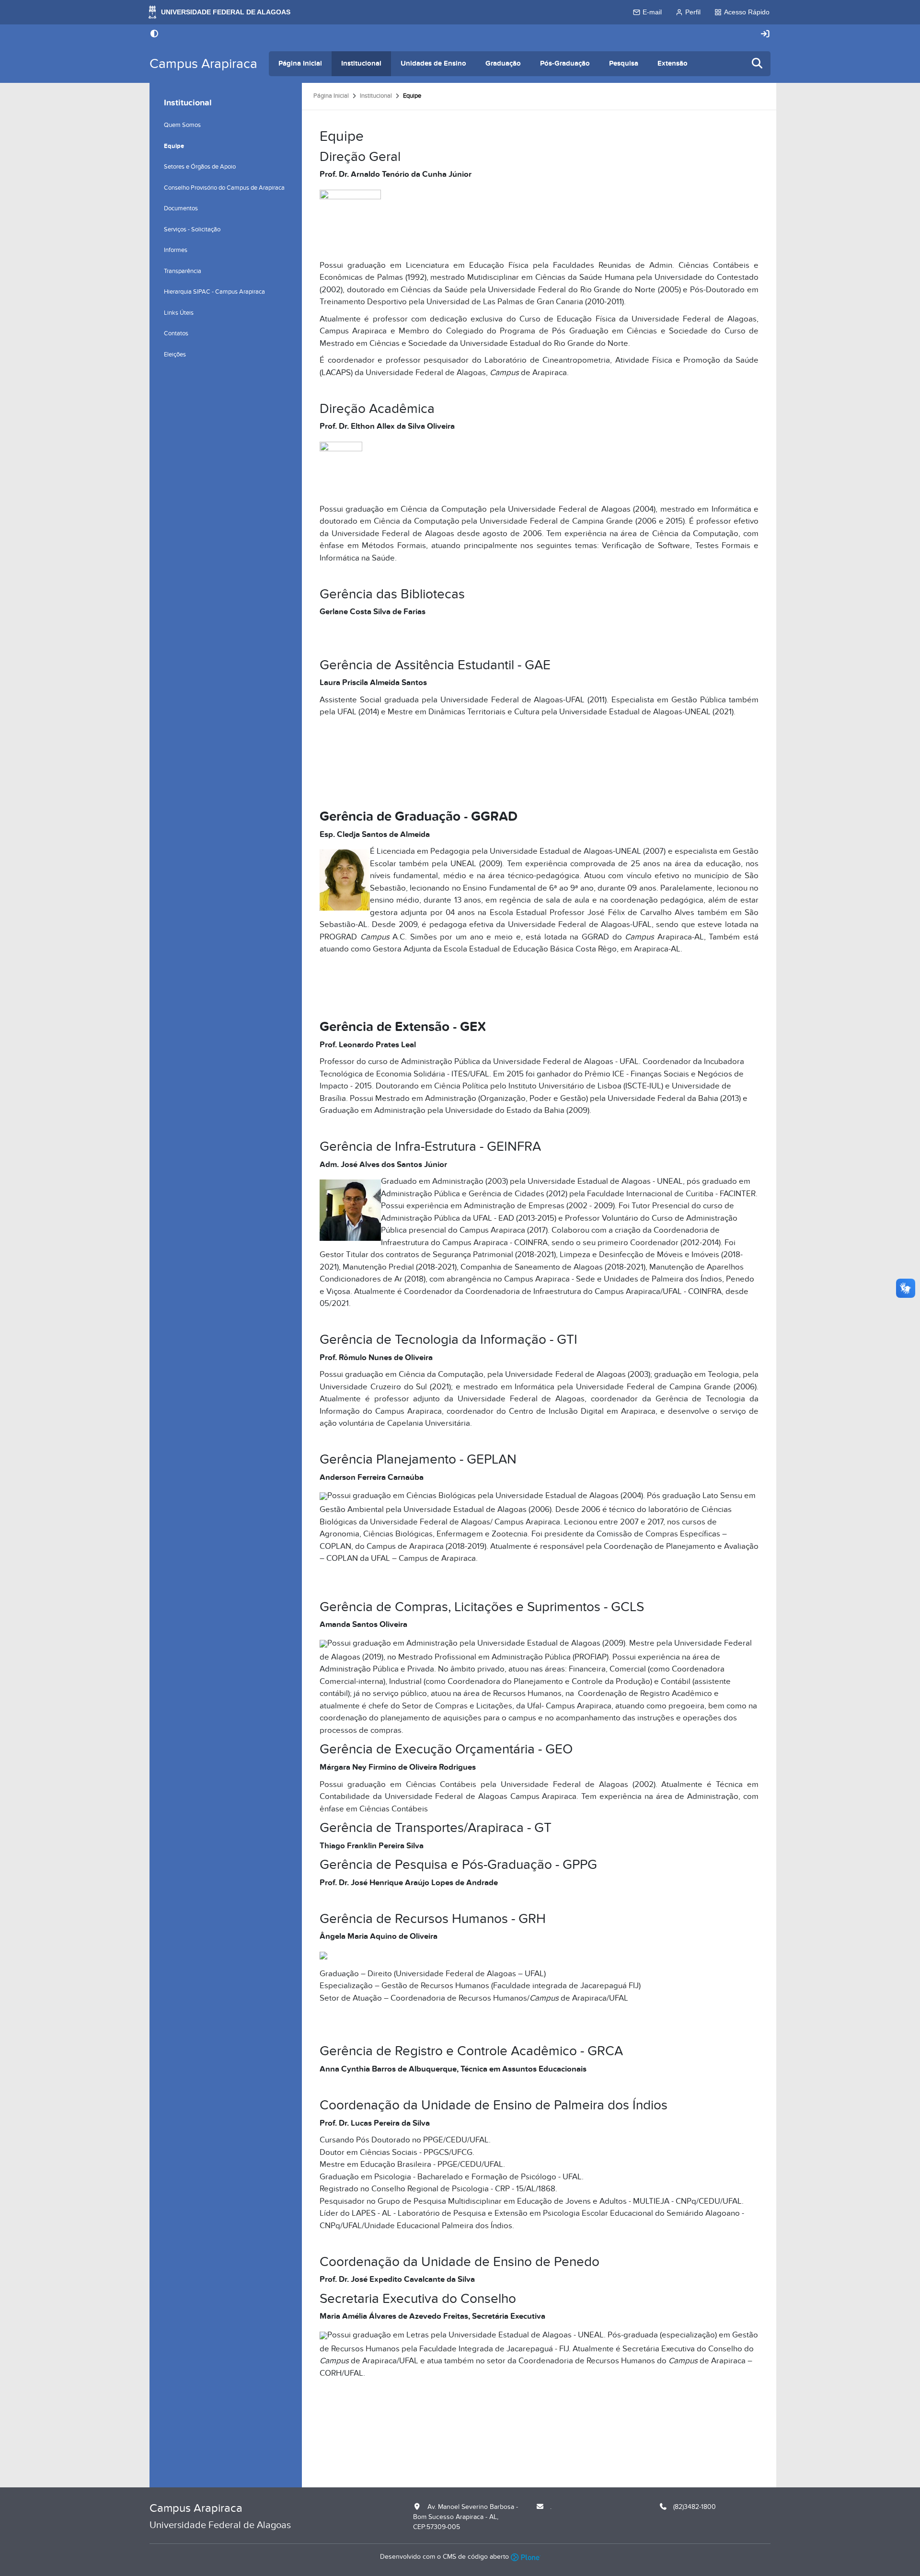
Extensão (673, 63)
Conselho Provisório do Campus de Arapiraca (224, 188)
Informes (176, 250)
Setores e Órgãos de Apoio (200, 167)
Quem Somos (182, 125)
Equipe (174, 146)
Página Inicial (300, 63)
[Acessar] (765, 34)
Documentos (181, 208)
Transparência (183, 271)
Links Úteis (179, 313)
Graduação (503, 63)
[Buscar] (758, 64)
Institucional (361, 63)
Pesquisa (624, 63)
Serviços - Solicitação (192, 229)
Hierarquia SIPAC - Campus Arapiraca (214, 292)
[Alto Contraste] (154, 34)
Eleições (175, 355)
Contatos (176, 333)
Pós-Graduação (565, 63)
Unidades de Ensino (433, 63)
